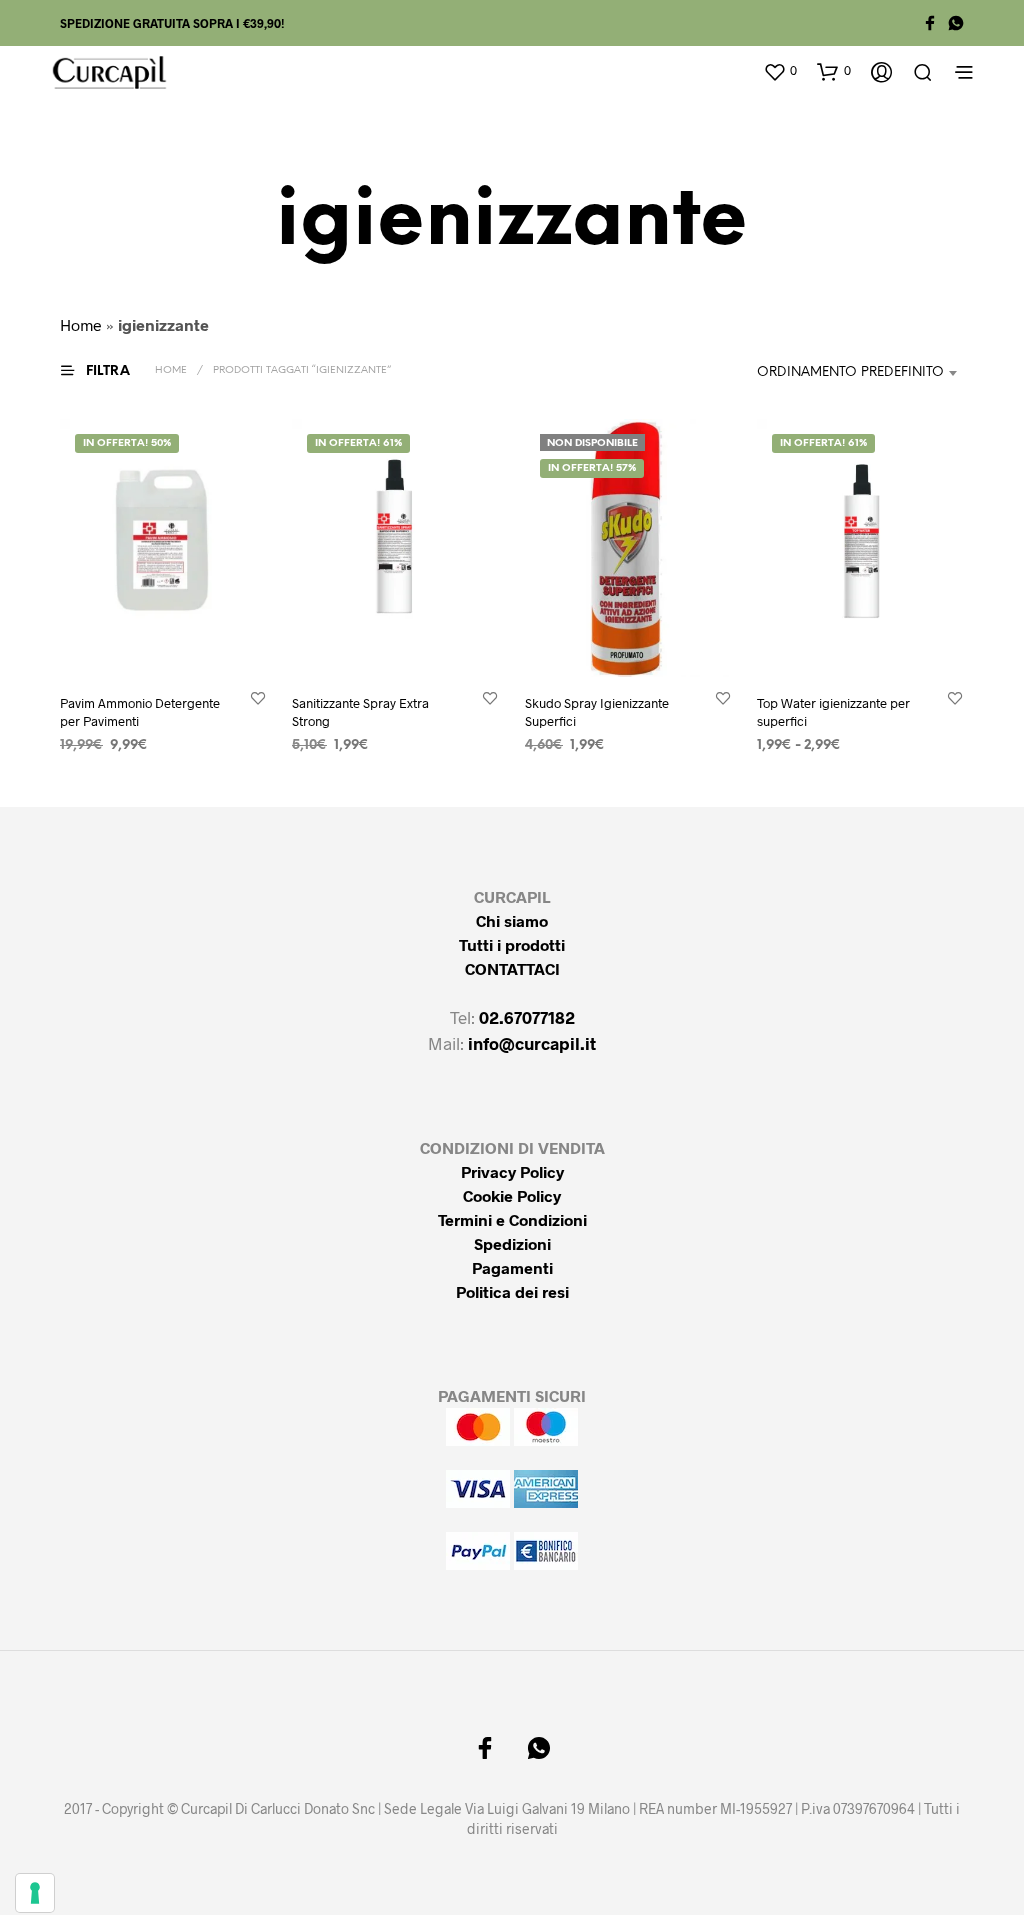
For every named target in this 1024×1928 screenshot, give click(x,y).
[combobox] (847, 373)
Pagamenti (512, 1267)
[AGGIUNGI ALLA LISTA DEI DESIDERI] (258, 696)
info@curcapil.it (532, 1043)
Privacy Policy (512, 1171)
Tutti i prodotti (512, 944)
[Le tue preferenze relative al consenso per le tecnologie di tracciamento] (35, 1893)
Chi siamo (512, 920)
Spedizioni (512, 1243)
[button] (780, 71)
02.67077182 (527, 1017)
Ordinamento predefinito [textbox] (850, 372)
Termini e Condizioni (512, 1219)
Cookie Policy (512, 1195)
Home (81, 324)
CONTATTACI (512, 968)
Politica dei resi (512, 1291)
